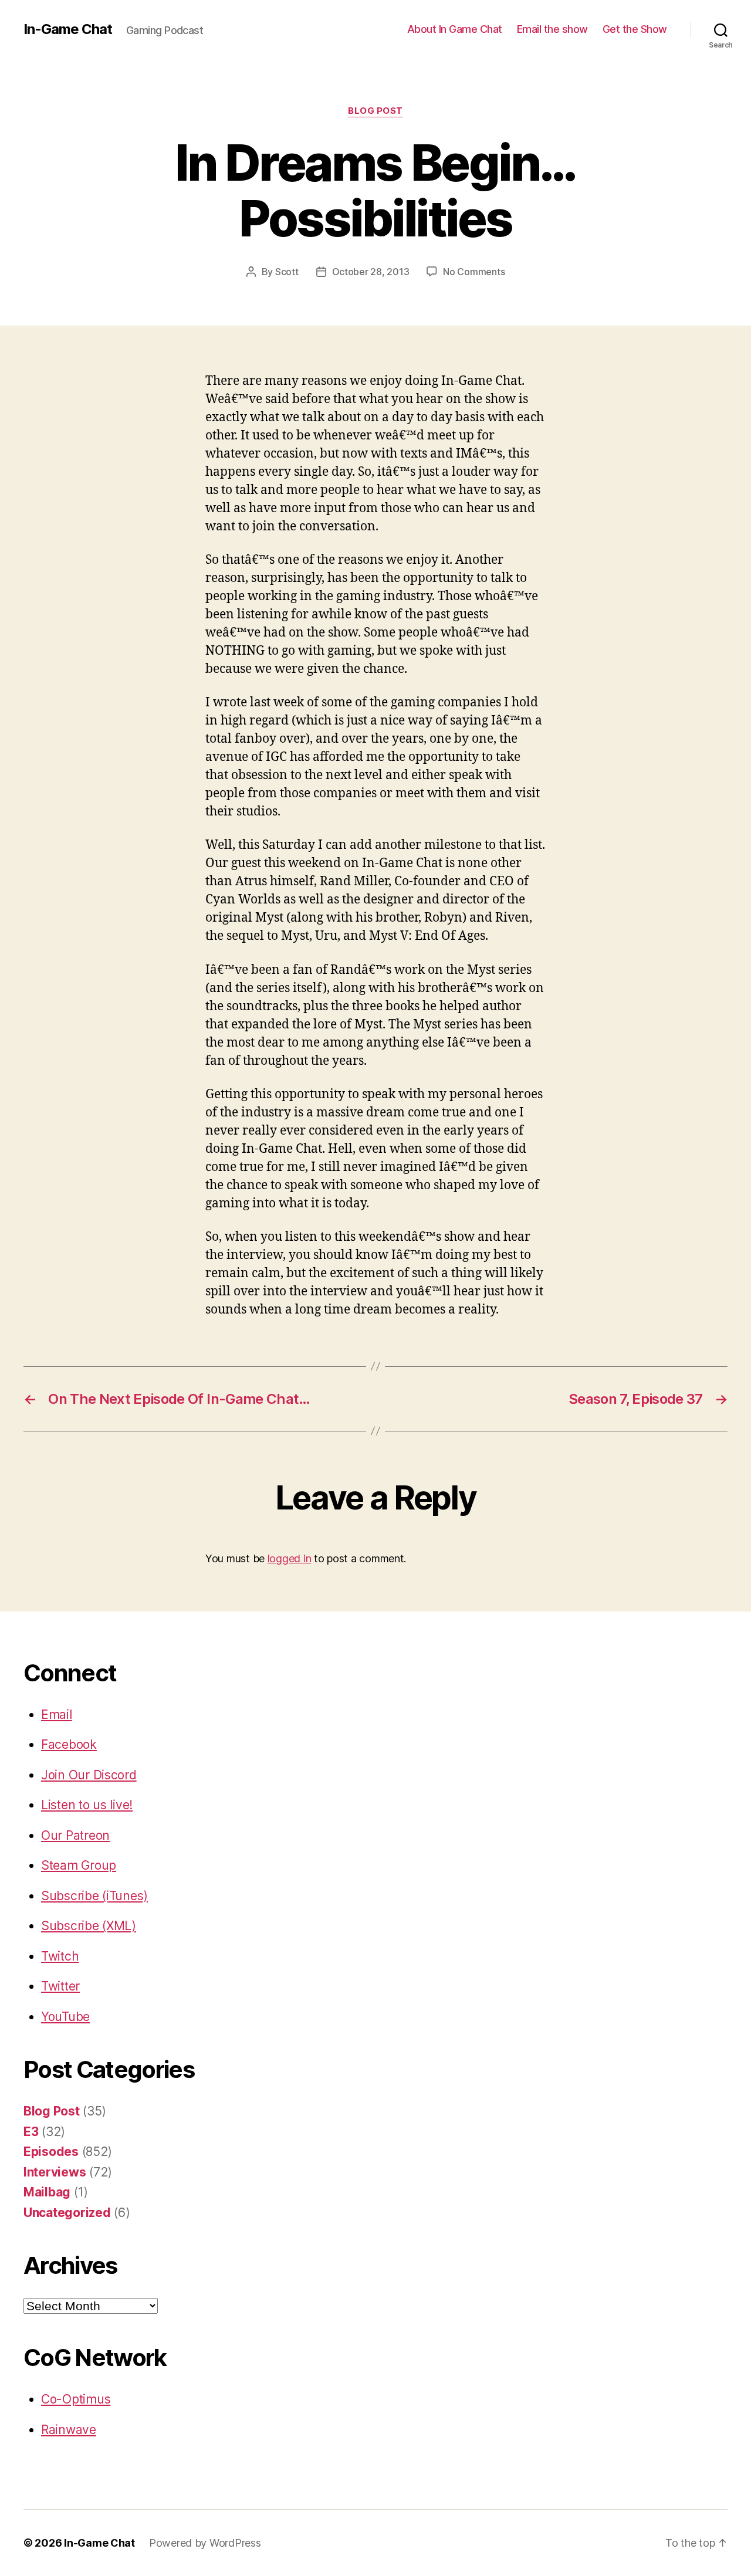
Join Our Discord (89, 1775)
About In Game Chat (455, 29)
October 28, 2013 (371, 272)
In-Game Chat (68, 29)
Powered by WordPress (205, 2543)
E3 (31, 2132)
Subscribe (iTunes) (94, 1896)
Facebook (69, 1744)
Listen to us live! (87, 1805)
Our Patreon (75, 1835)
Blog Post (375, 111)
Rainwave (69, 2430)
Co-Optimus (76, 2399)
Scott (287, 272)
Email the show (552, 29)
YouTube (65, 2017)
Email (57, 1714)
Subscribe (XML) (89, 1926)
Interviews (55, 2172)
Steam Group (79, 1865)
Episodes (51, 2152)
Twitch (60, 1956)
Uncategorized (67, 2213)
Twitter (60, 1986)
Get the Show (635, 29)
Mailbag (47, 2192)
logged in (290, 1558)
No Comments (474, 272)
